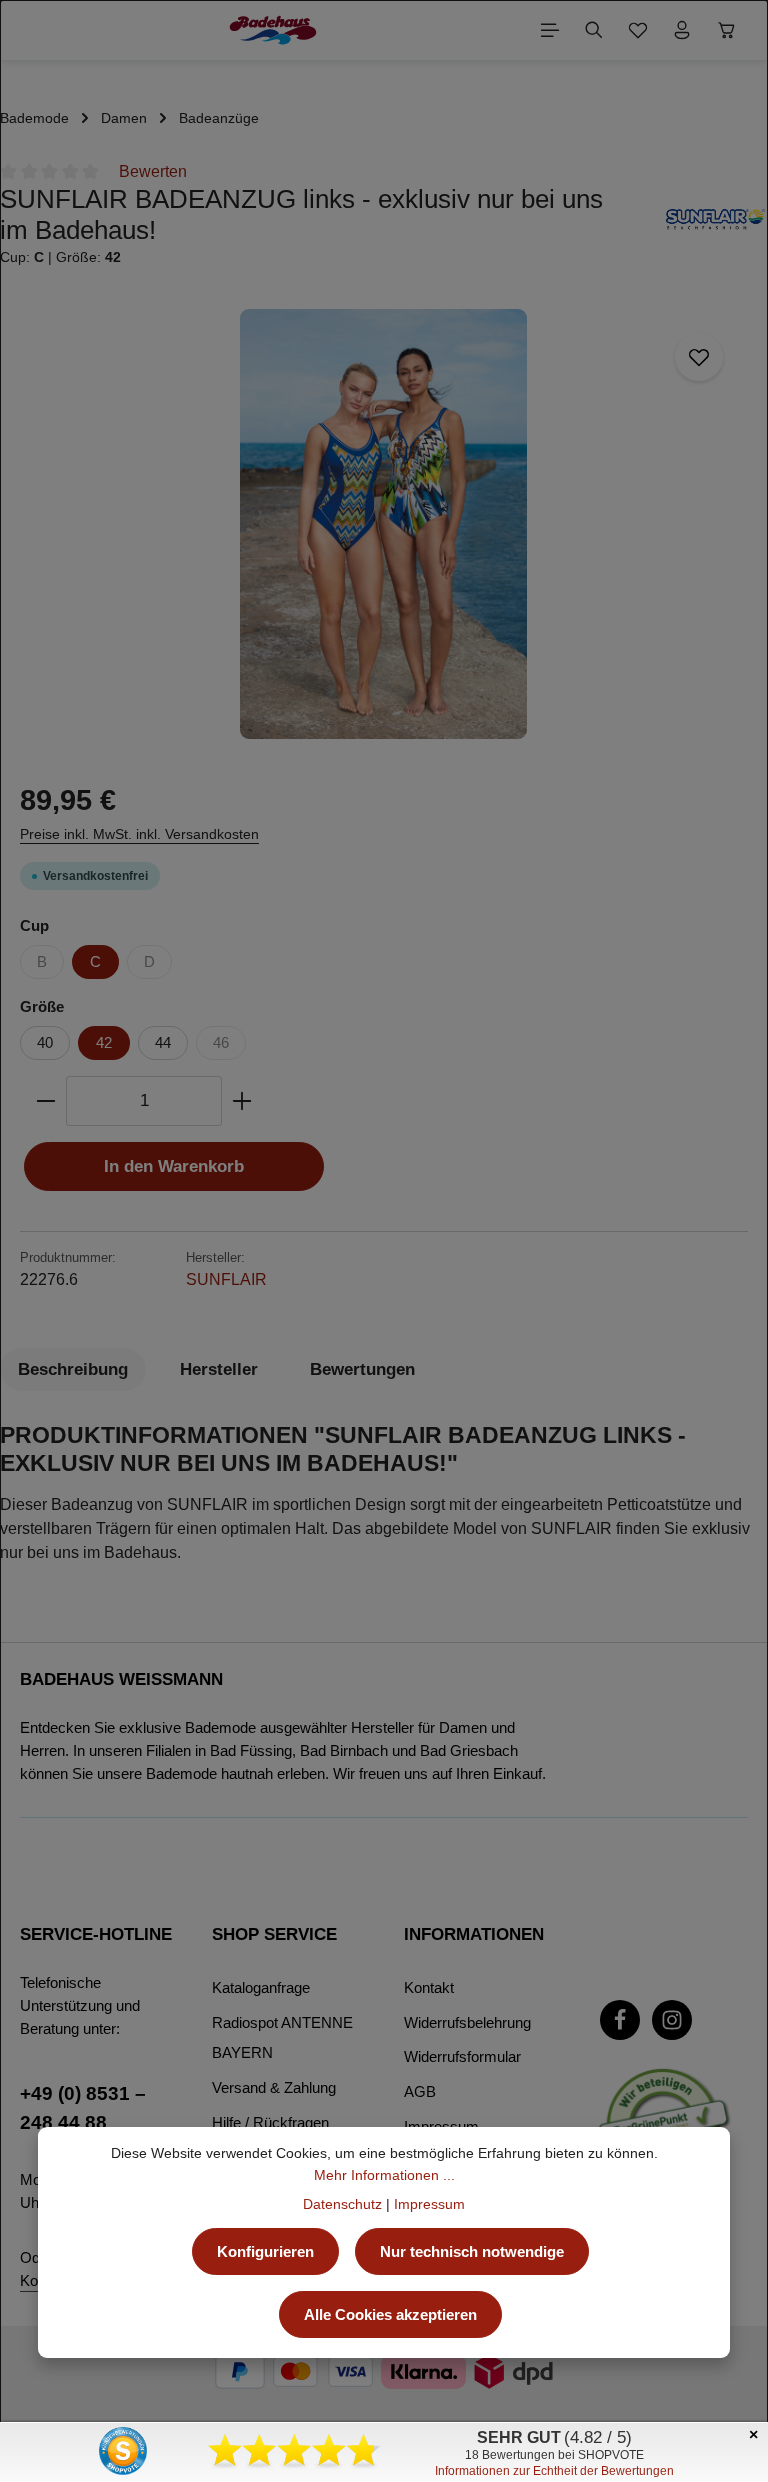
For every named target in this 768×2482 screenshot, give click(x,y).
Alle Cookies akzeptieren (390, 2314)
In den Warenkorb (174, 1166)
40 (45, 1042)
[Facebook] (620, 2020)
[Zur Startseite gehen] (272, 30)
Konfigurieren (265, 2251)
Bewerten (153, 171)
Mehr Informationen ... (384, 2175)
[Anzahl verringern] (45, 1100)
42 (104, 1042)
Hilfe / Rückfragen (270, 2122)
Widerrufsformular (462, 2056)
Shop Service (274, 1934)
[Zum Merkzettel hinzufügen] (699, 357)
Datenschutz (342, 2204)
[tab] (73, 1369)
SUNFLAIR (226, 1279)
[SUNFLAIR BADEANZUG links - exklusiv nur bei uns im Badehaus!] (383, 524)
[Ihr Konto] (682, 30)
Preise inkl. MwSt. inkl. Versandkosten (139, 834)
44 (163, 1042)
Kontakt (429, 1987)
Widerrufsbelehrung (467, 2022)
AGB (420, 2091)
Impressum (429, 2204)
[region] (384, 524)
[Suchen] (594, 30)
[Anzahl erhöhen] (242, 1100)
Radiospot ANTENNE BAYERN (282, 2038)
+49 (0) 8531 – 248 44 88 (83, 2107)
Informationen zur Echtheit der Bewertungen (554, 2471)
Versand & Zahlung (274, 2087)
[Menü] (550, 30)
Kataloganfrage (261, 1987)
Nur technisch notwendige (472, 2251)
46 (221, 1042)
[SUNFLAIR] (715, 226)
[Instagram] (672, 2020)
